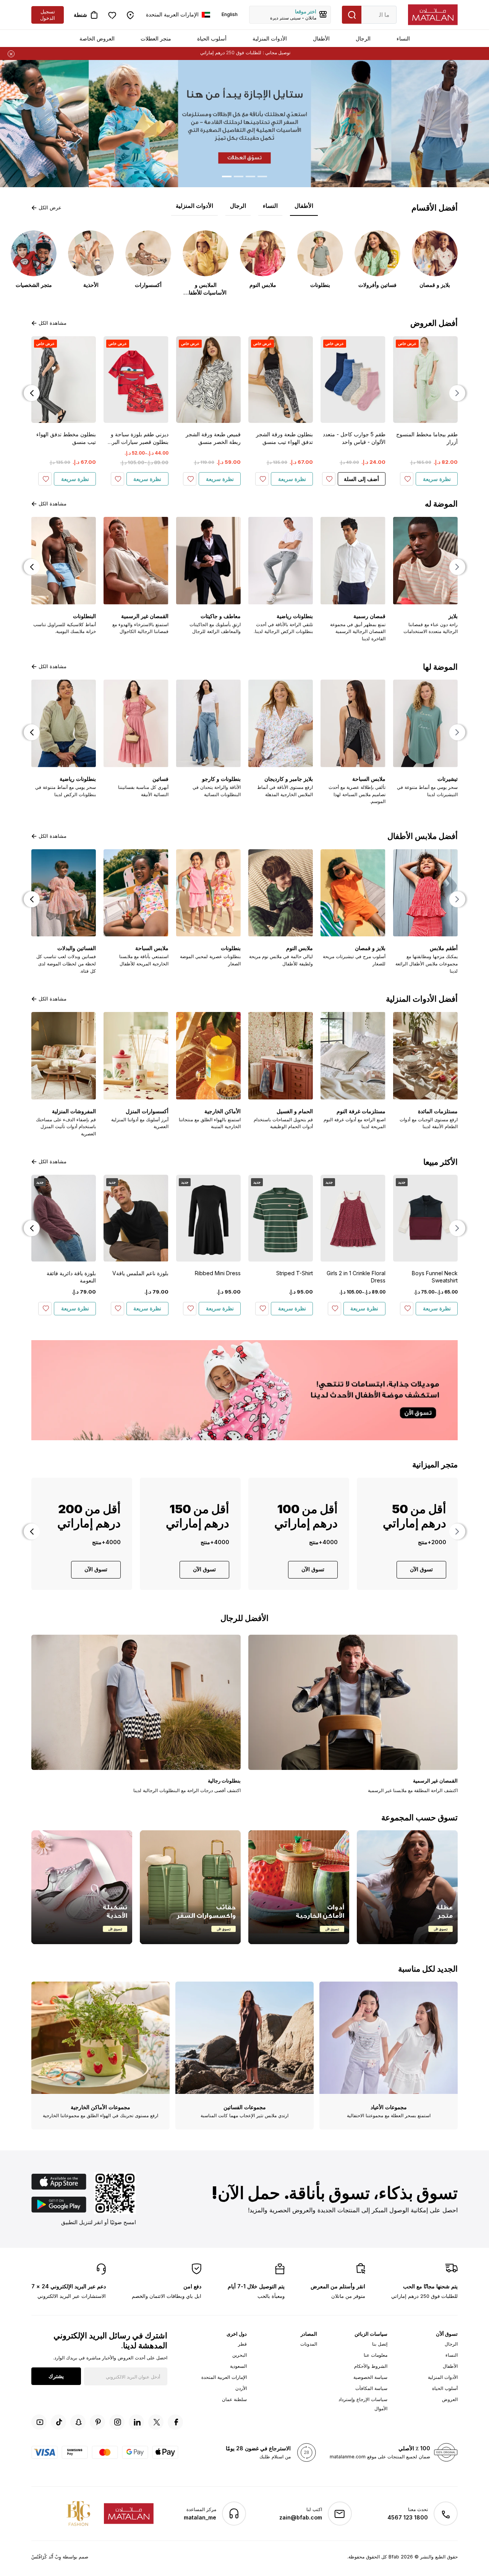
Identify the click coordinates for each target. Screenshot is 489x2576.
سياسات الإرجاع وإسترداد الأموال (363, 2404)
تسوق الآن (421, 1569)
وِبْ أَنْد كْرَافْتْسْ (46, 2557)
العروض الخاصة (97, 38)
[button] (37, 124)
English (230, 14)
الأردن (241, 2388)
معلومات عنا (376, 2355)
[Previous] (457, 393)
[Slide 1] (262, 176)
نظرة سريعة (437, 479)
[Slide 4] (227, 176)
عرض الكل (50, 207)
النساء (403, 38)
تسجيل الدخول (48, 15)
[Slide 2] (250, 176)
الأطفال (321, 38)
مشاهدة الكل (53, 323)
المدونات (309, 2344)
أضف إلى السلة (361, 479)
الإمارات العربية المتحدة (224, 2377)
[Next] (32, 393)
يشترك (56, 2376)
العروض (450, 2399)
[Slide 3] (239, 176)
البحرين (240, 2355)
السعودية (238, 2366)
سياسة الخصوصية (370, 2377)
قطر (242, 2344)
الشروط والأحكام (371, 2366)
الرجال (363, 38)
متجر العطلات (156, 38)
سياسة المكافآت (371, 2388)
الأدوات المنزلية (270, 38)
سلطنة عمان (234, 2399)
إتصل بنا (380, 2344)
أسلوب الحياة (212, 38)
